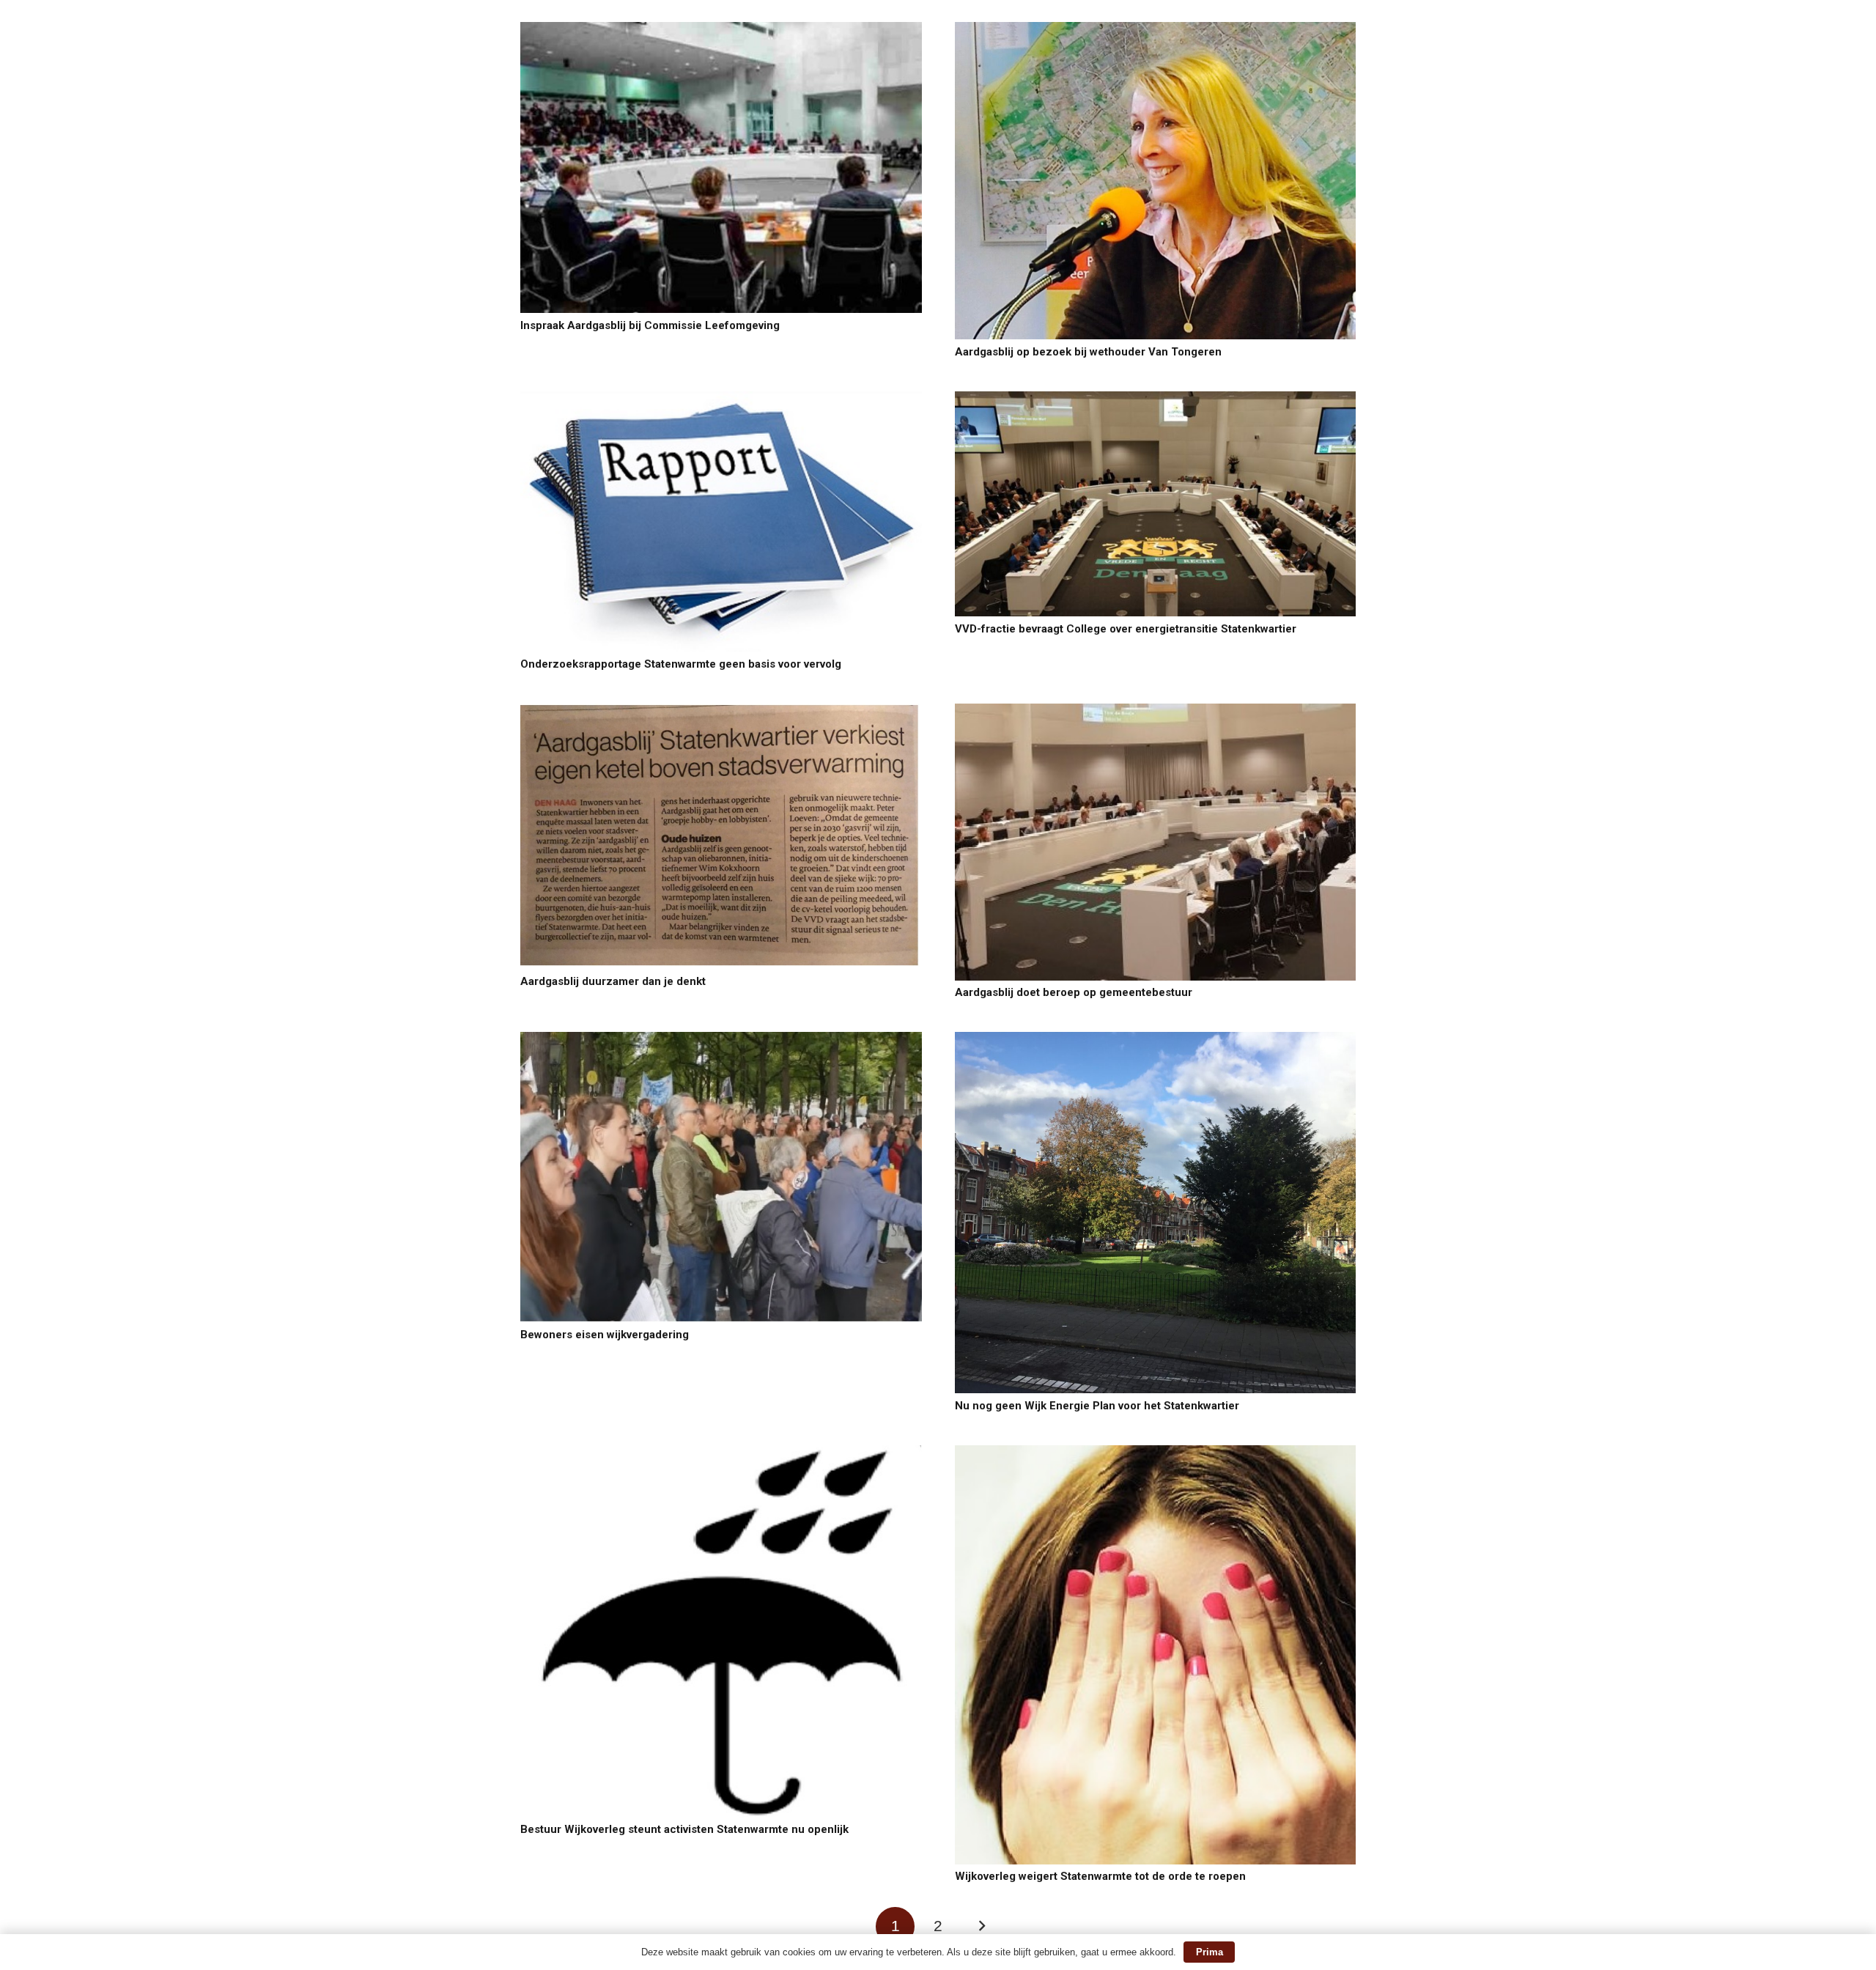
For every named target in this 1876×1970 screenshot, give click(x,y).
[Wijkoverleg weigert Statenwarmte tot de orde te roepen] (1156, 1454)
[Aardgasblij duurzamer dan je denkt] (721, 712)
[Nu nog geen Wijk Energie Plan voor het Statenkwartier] (1156, 1040)
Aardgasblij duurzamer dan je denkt (613, 981)
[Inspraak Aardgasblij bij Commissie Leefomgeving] (721, 30)
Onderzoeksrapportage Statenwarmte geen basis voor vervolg (681, 664)
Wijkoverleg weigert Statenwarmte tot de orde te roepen (1100, 1876)
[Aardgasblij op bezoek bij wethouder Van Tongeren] (1156, 30)
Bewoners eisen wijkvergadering (605, 1335)
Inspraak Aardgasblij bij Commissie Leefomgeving (650, 325)
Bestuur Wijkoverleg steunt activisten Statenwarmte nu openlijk (684, 1829)
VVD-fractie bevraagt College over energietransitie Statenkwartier (1126, 629)
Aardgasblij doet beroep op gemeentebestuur (1074, 992)
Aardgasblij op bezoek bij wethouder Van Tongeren (1088, 352)
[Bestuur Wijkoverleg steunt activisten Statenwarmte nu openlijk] (721, 1454)
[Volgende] (981, 1926)
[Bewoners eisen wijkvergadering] (721, 1040)
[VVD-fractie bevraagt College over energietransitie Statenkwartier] (1156, 400)
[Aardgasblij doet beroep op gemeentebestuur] (1156, 712)
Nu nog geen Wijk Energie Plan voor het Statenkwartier (1097, 1406)
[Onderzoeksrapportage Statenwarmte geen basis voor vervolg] (721, 400)
